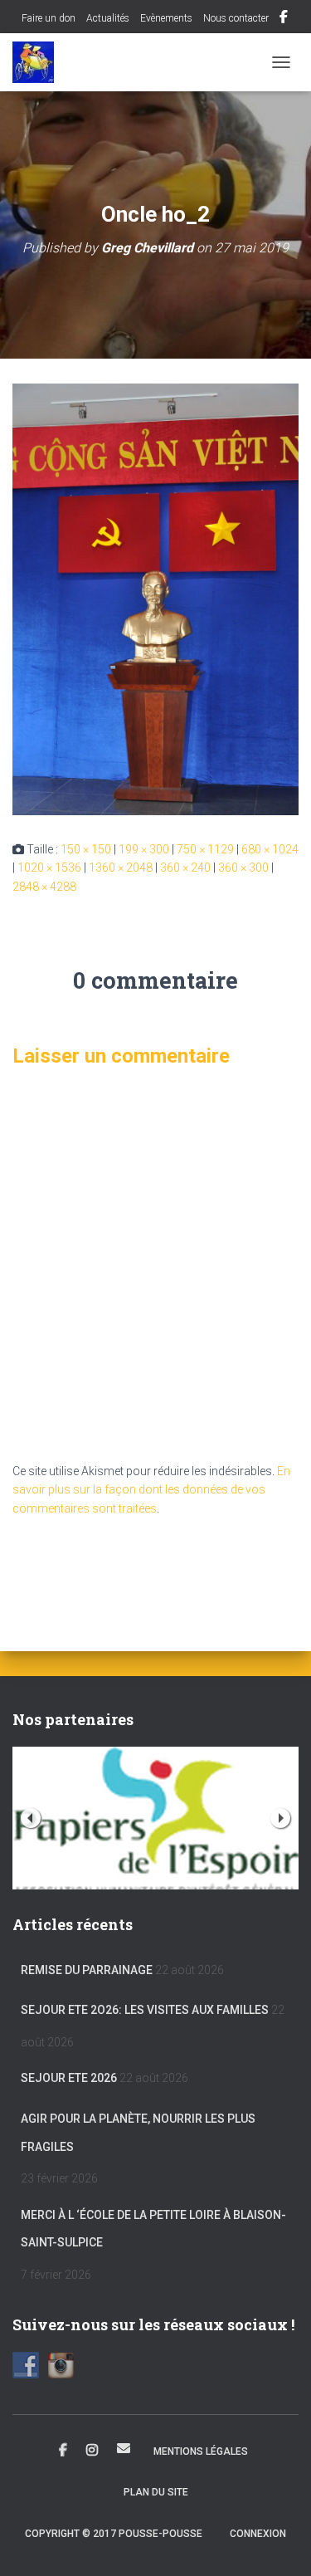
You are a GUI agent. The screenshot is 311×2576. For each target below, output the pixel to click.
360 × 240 (185, 868)
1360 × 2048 (121, 868)
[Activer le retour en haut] (278, 2543)
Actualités (108, 18)
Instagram (92, 2451)
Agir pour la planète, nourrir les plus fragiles (138, 2133)
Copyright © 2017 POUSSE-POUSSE (114, 2534)
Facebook (284, 19)
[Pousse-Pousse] (39, 62)
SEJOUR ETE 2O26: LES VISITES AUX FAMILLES (145, 2010)
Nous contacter (236, 18)
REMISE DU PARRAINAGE (87, 1970)
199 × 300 (144, 849)
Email (124, 2448)
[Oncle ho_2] (155, 599)
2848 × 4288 (44, 887)
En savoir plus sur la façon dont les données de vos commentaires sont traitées (151, 1490)
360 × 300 (243, 868)
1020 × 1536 (49, 868)
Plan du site (156, 2492)
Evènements (166, 18)
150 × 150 (86, 849)
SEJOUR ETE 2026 (69, 2078)
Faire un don (47, 18)
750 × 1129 (205, 849)
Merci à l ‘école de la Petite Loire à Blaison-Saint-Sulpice (153, 2229)
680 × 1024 (270, 849)
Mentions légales (201, 2451)
